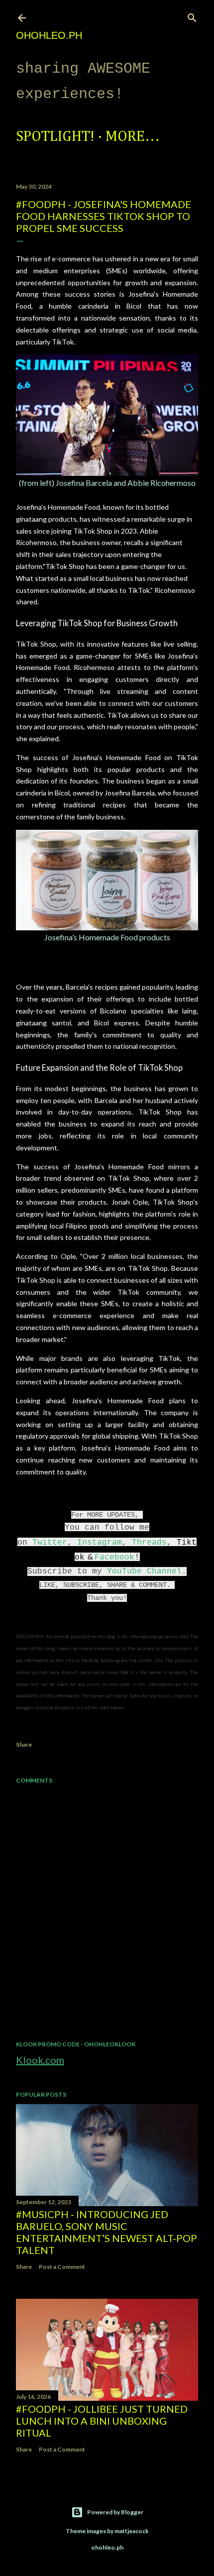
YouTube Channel (144, 1571)
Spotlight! (55, 137)
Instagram (100, 1543)
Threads (149, 1543)
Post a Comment (62, 2267)
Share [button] (24, 1744)
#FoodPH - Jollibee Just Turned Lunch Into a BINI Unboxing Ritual (102, 2421)
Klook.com (40, 2060)
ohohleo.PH (49, 35)
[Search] (192, 16)
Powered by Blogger (115, 2512)
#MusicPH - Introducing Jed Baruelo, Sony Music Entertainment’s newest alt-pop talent (107, 2232)
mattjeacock (132, 2531)
